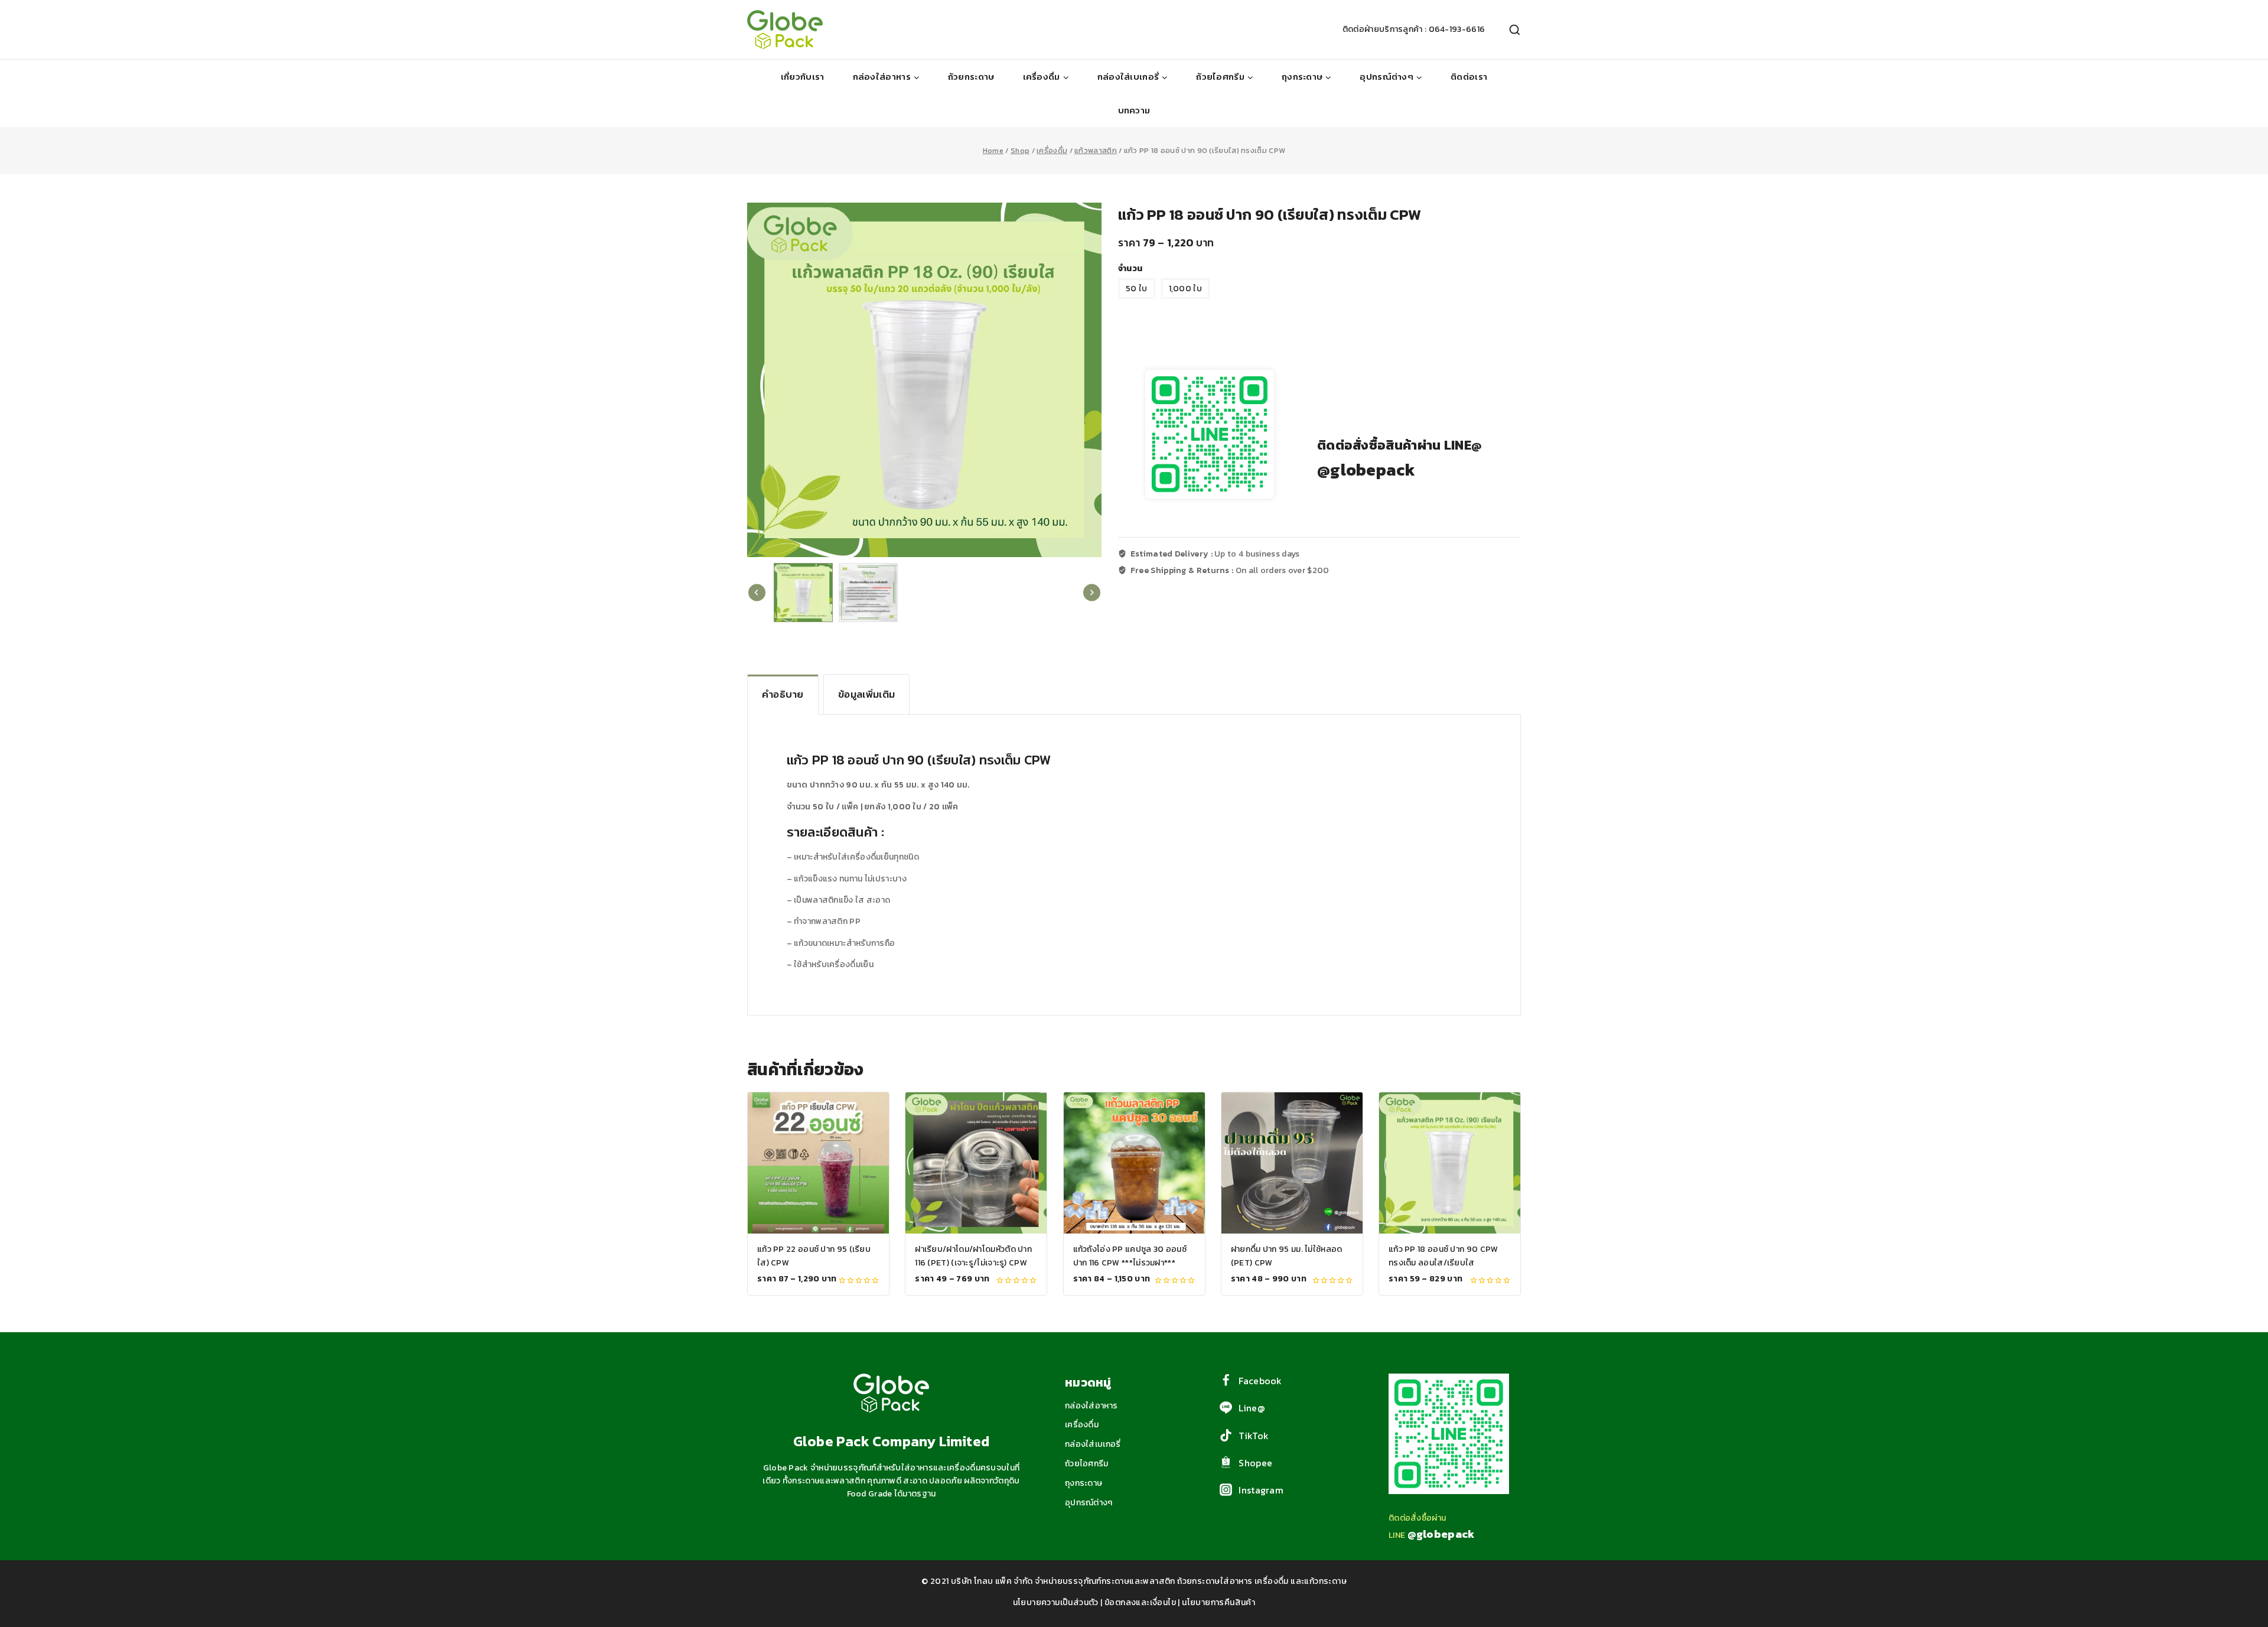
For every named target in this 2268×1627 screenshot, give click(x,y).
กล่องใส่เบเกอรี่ (1093, 1444)
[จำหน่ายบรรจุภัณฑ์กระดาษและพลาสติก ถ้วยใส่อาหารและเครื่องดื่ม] (785, 30)
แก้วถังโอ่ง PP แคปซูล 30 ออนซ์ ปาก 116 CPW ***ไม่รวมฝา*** (1130, 1256)
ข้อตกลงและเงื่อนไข (1140, 1602)
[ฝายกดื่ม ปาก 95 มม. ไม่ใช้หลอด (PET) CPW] (1292, 1163)
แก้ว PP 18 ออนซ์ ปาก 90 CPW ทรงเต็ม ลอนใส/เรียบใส (1443, 1256)
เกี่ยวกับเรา (803, 77)
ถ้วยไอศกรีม (1087, 1464)
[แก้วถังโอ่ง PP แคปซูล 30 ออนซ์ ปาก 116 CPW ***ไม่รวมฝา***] (1134, 1163)
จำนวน (1130, 269)
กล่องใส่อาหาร (1091, 1406)
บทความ (1134, 110)
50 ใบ (1137, 289)
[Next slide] (1092, 593)
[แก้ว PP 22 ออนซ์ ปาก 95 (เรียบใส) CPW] (818, 1163)
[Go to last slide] (757, 593)
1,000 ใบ (1185, 289)
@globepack (1366, 470)
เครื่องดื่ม (1082, 1425)
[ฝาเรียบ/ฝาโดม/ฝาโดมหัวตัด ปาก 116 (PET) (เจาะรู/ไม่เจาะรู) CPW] (976, 1163)
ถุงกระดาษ (1084, 1483)
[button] (803, 593)
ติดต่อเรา (1469, 77)
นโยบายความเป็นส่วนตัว (1056, 1602)
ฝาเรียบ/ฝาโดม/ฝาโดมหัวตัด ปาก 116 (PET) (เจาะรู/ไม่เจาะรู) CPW (973, 1256)
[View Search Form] (1509, 30)
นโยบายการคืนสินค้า (1218, 1602)
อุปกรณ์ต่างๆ (1089, 1503)
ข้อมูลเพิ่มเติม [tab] (866, 694)
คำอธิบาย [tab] (783, 694)
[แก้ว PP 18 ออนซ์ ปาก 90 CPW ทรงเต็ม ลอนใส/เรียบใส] (1450, 1163)
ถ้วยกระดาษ (971, 77)
